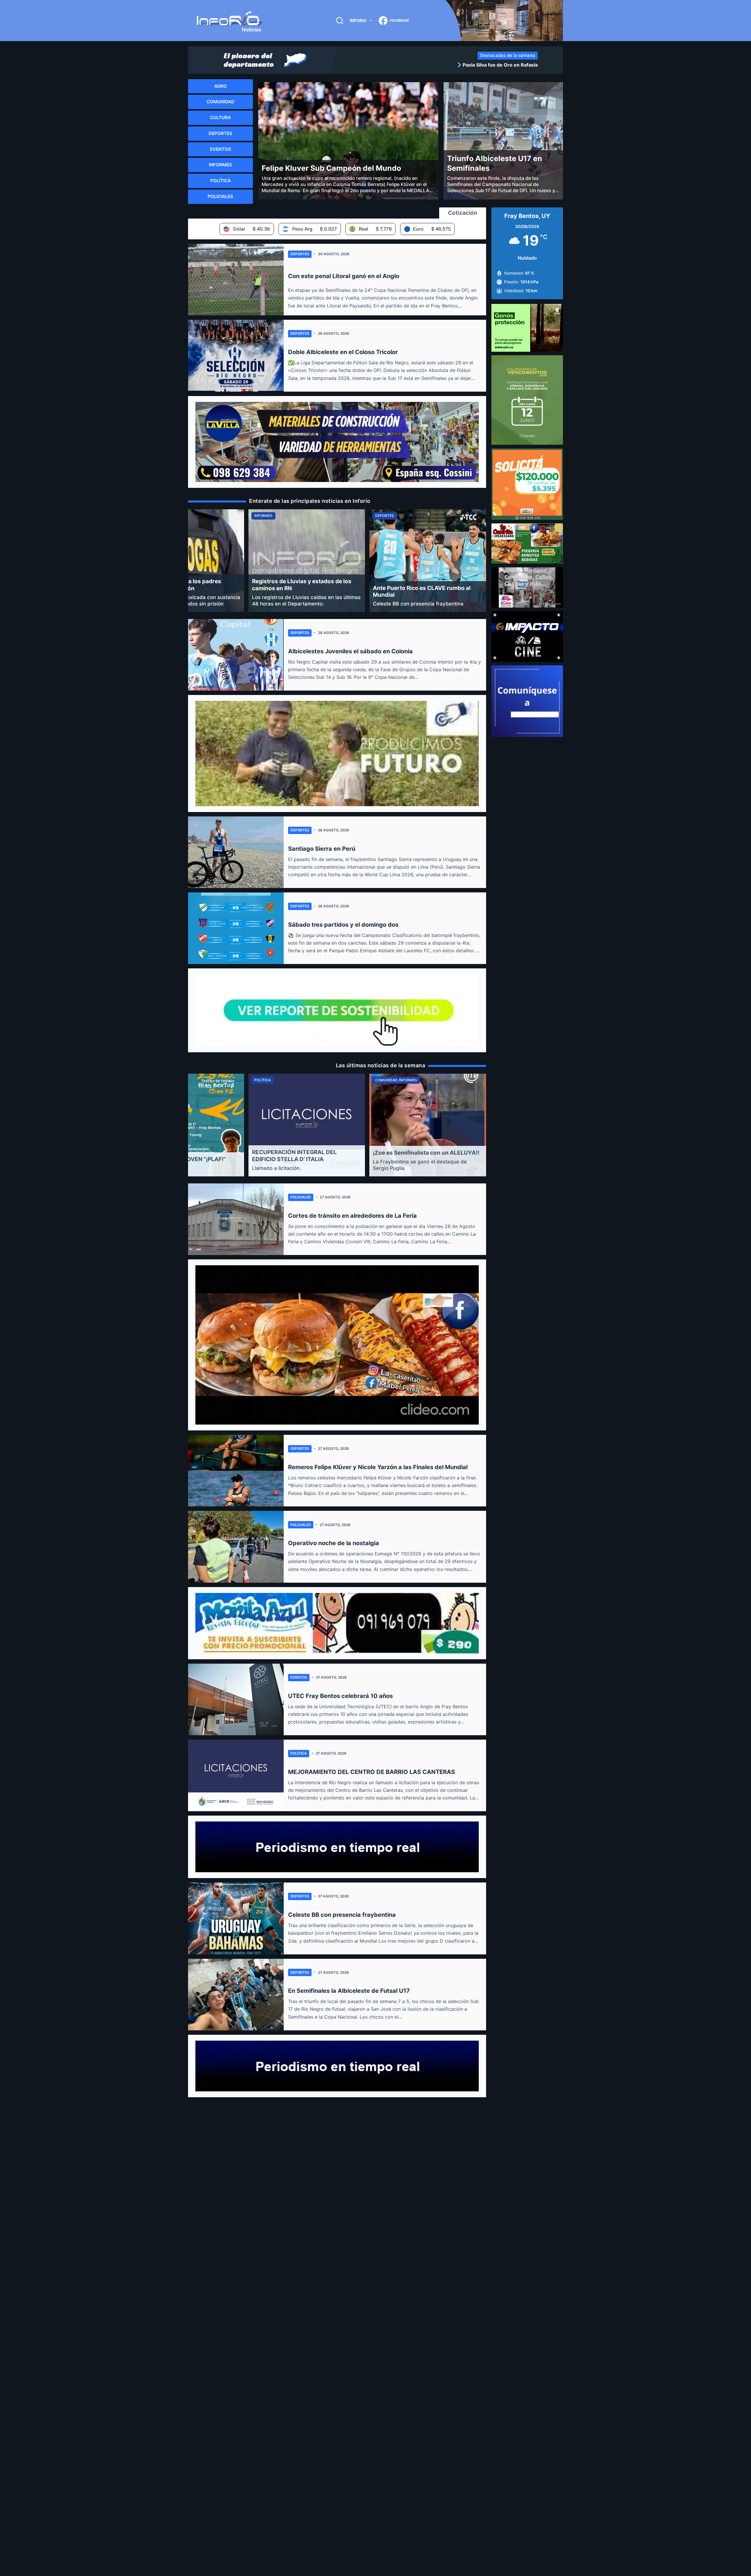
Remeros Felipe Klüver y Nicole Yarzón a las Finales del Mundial (378, 1467)
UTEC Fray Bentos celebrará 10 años (340, 1696)
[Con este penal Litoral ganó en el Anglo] (236, 280)
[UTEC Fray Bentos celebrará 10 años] (236, 1699)
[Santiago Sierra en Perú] (236, 852)
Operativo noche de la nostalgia (334, 1543)
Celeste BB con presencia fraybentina (342, 1915)
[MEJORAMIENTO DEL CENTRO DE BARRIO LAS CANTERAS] (236, 1775)
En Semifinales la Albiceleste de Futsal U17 (349, 1991)
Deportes (300, 254)
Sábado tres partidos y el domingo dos (343, 925)
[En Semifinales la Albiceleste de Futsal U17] (236, 1995)
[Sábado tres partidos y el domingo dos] (236, 928)
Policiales (301, 1197)
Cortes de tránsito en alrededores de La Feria (352, 1216)
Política (299, 1753)
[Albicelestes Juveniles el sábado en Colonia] (236, 655)
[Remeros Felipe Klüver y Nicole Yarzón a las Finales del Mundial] (236, 1471)
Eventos (299, 1677)
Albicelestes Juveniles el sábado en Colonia (350, 651)
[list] (440, 65)
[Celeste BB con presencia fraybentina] (236, 1918)
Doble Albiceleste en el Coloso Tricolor (343, 352)
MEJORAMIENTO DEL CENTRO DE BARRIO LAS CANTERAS (372, 1772)
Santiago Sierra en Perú (322, 849)
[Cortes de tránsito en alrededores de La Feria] (236, 1219)
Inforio (358, 20)
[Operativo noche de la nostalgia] (236, 1547)
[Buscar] (340, 21)
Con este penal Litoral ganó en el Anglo (344, 276)
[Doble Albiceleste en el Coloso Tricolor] (236, 356)
